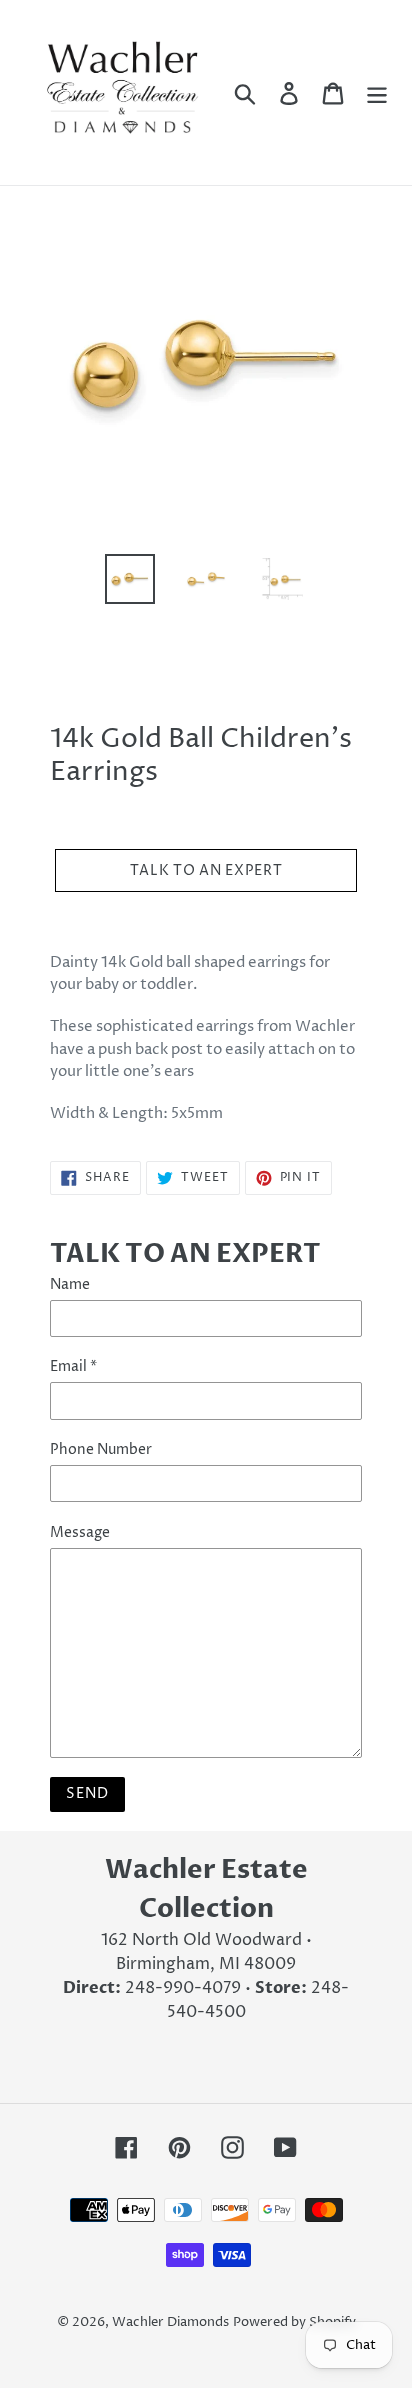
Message (80, 1532)
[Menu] (377, 92)
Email (73, 1366)
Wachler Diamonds (170, 2322)
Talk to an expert (206, 870)
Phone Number (101, 1449)
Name (70, 1284)
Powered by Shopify (294, 2322)
